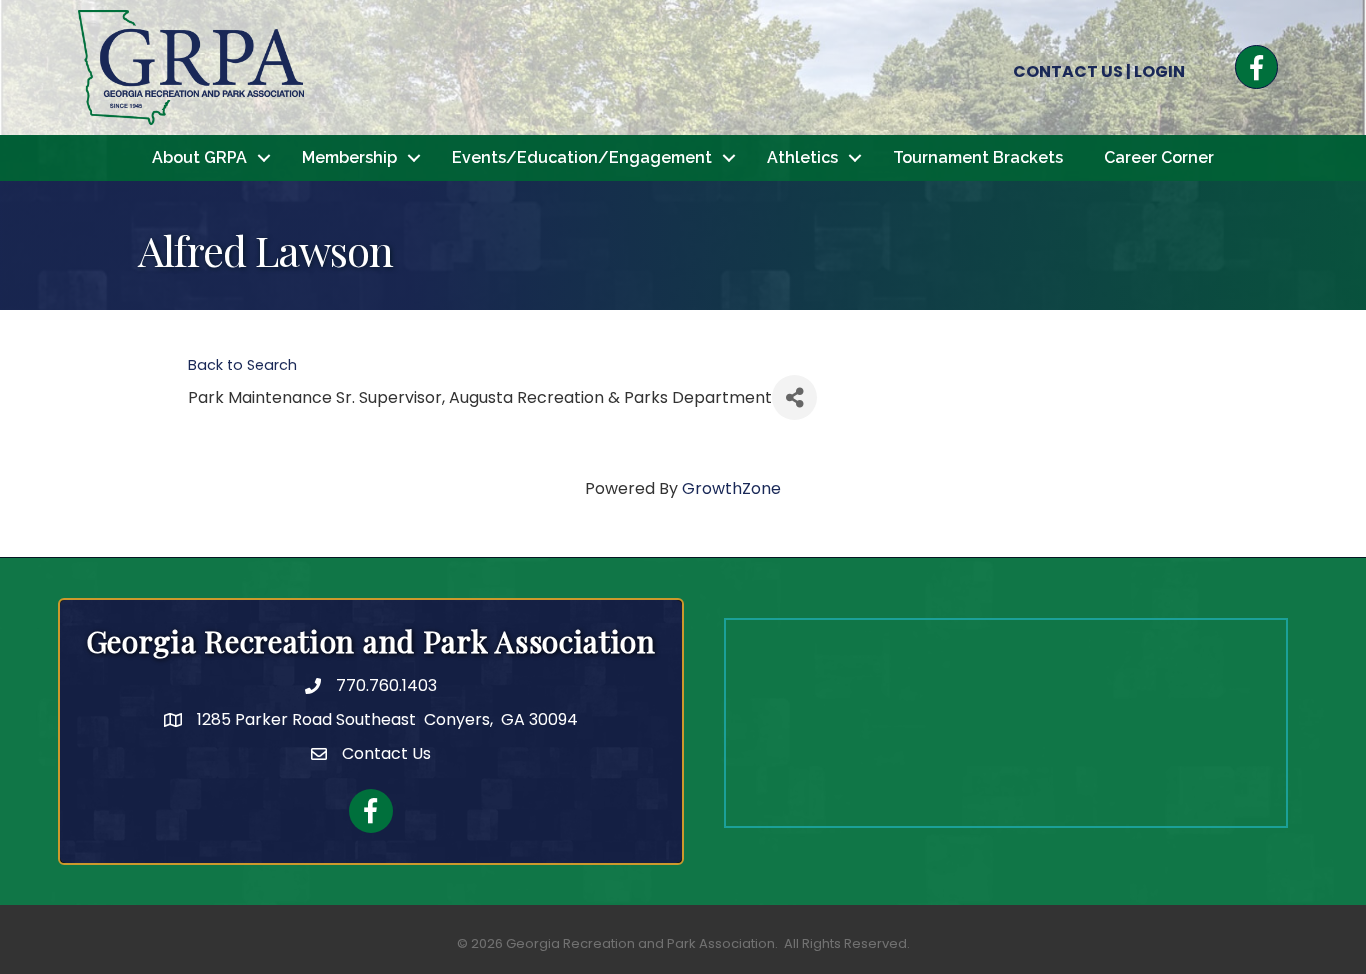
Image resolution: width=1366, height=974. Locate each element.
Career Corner (1159, 157)
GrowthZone (731, 488)
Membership (349, 157)
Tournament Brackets (978, 157)
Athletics (802, 157)
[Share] (794, 397)
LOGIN (1159, 71)
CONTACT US (1068, 71)
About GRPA (199, 157)
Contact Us (386, 753)
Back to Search (242, 365)
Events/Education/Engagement (582, 157)
